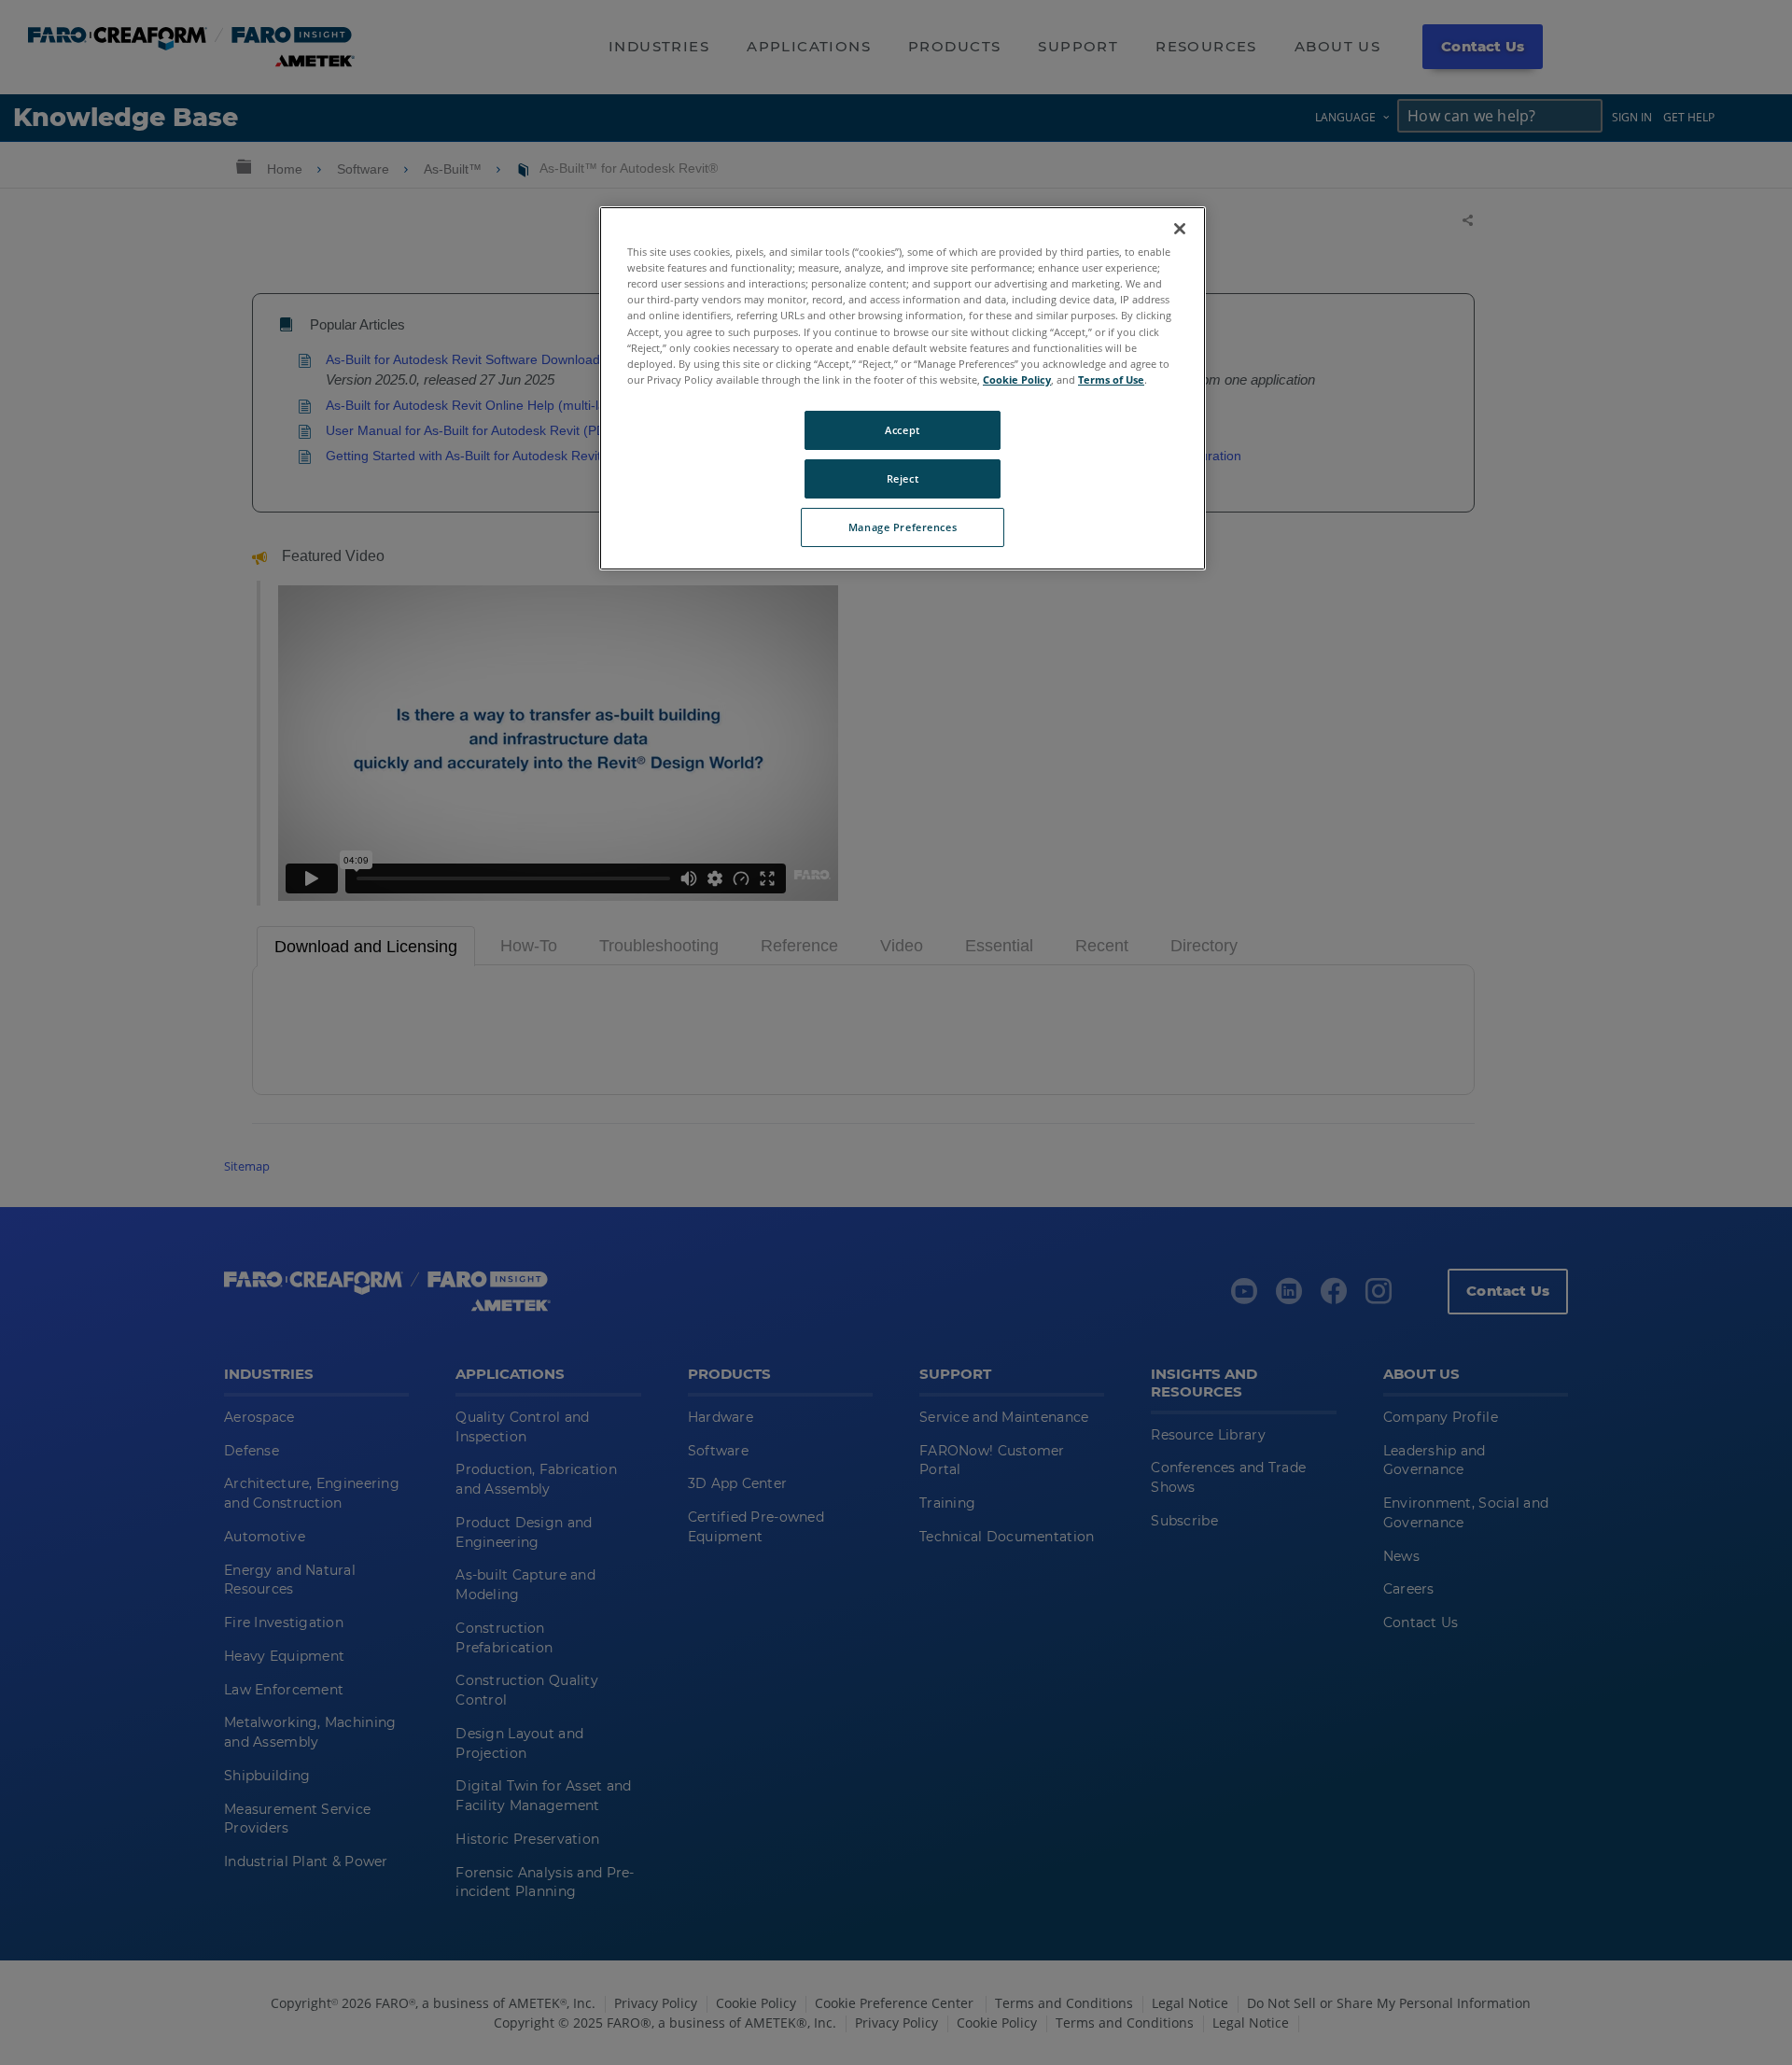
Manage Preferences (903, 527)
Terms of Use (1111, 379)
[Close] (1180, 229)
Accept (902, 430)
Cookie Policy (1017, 379)
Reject (903, 478)
